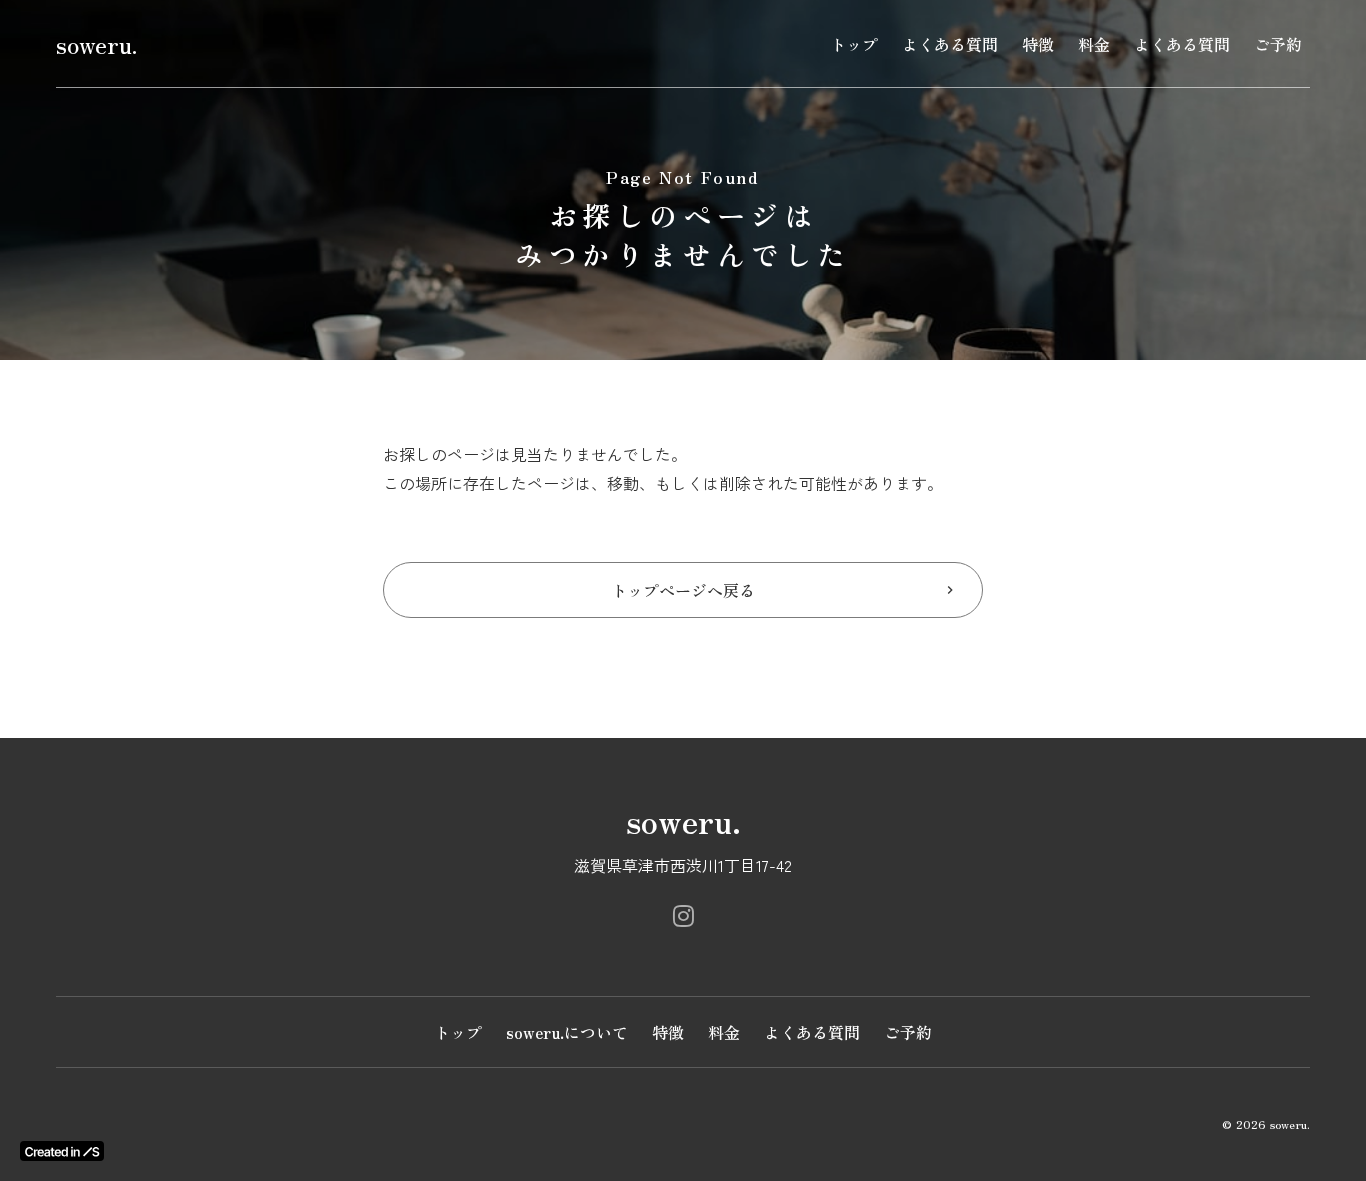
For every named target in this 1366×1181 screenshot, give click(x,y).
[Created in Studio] (62, 1151)
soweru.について (567, 1032)
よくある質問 (950, 44)
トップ (854, 44)
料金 (1094, 44)
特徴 (1038, 44)
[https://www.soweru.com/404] (683, 916)
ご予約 (1278, 44)
